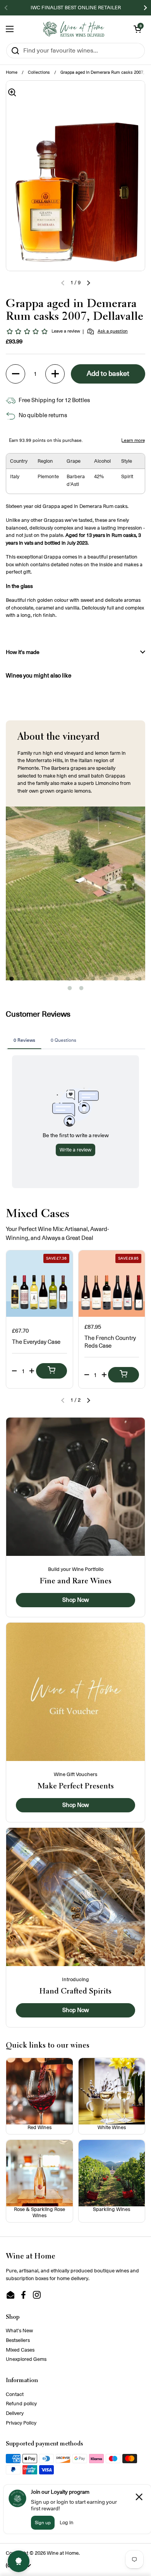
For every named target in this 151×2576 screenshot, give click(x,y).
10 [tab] (116, 981)
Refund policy (21, 2404)
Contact (15, 2394)
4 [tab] (46, 981)
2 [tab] (23, 981)
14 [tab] (81, 990)
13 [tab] (70, 990)
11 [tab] (128, 981)
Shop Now (76, 1600)
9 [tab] (105, 981)
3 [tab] (35, 981)
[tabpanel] (75, 893)
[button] (137, 29)
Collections (39, 72)
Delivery (15, 2413)
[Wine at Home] (74, 29)
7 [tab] (81, 981)
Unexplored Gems (26, 2359)
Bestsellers (18, 2340)
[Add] (51, 1371)
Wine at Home (63, 2553)
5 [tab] (58, 981)
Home (12, 72)
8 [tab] (93, 981)
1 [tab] (12, 981)
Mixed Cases (20, 2350)
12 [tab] (139, 981)
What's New (19, 2331)
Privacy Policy (21, 2423)
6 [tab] (70, 981)
